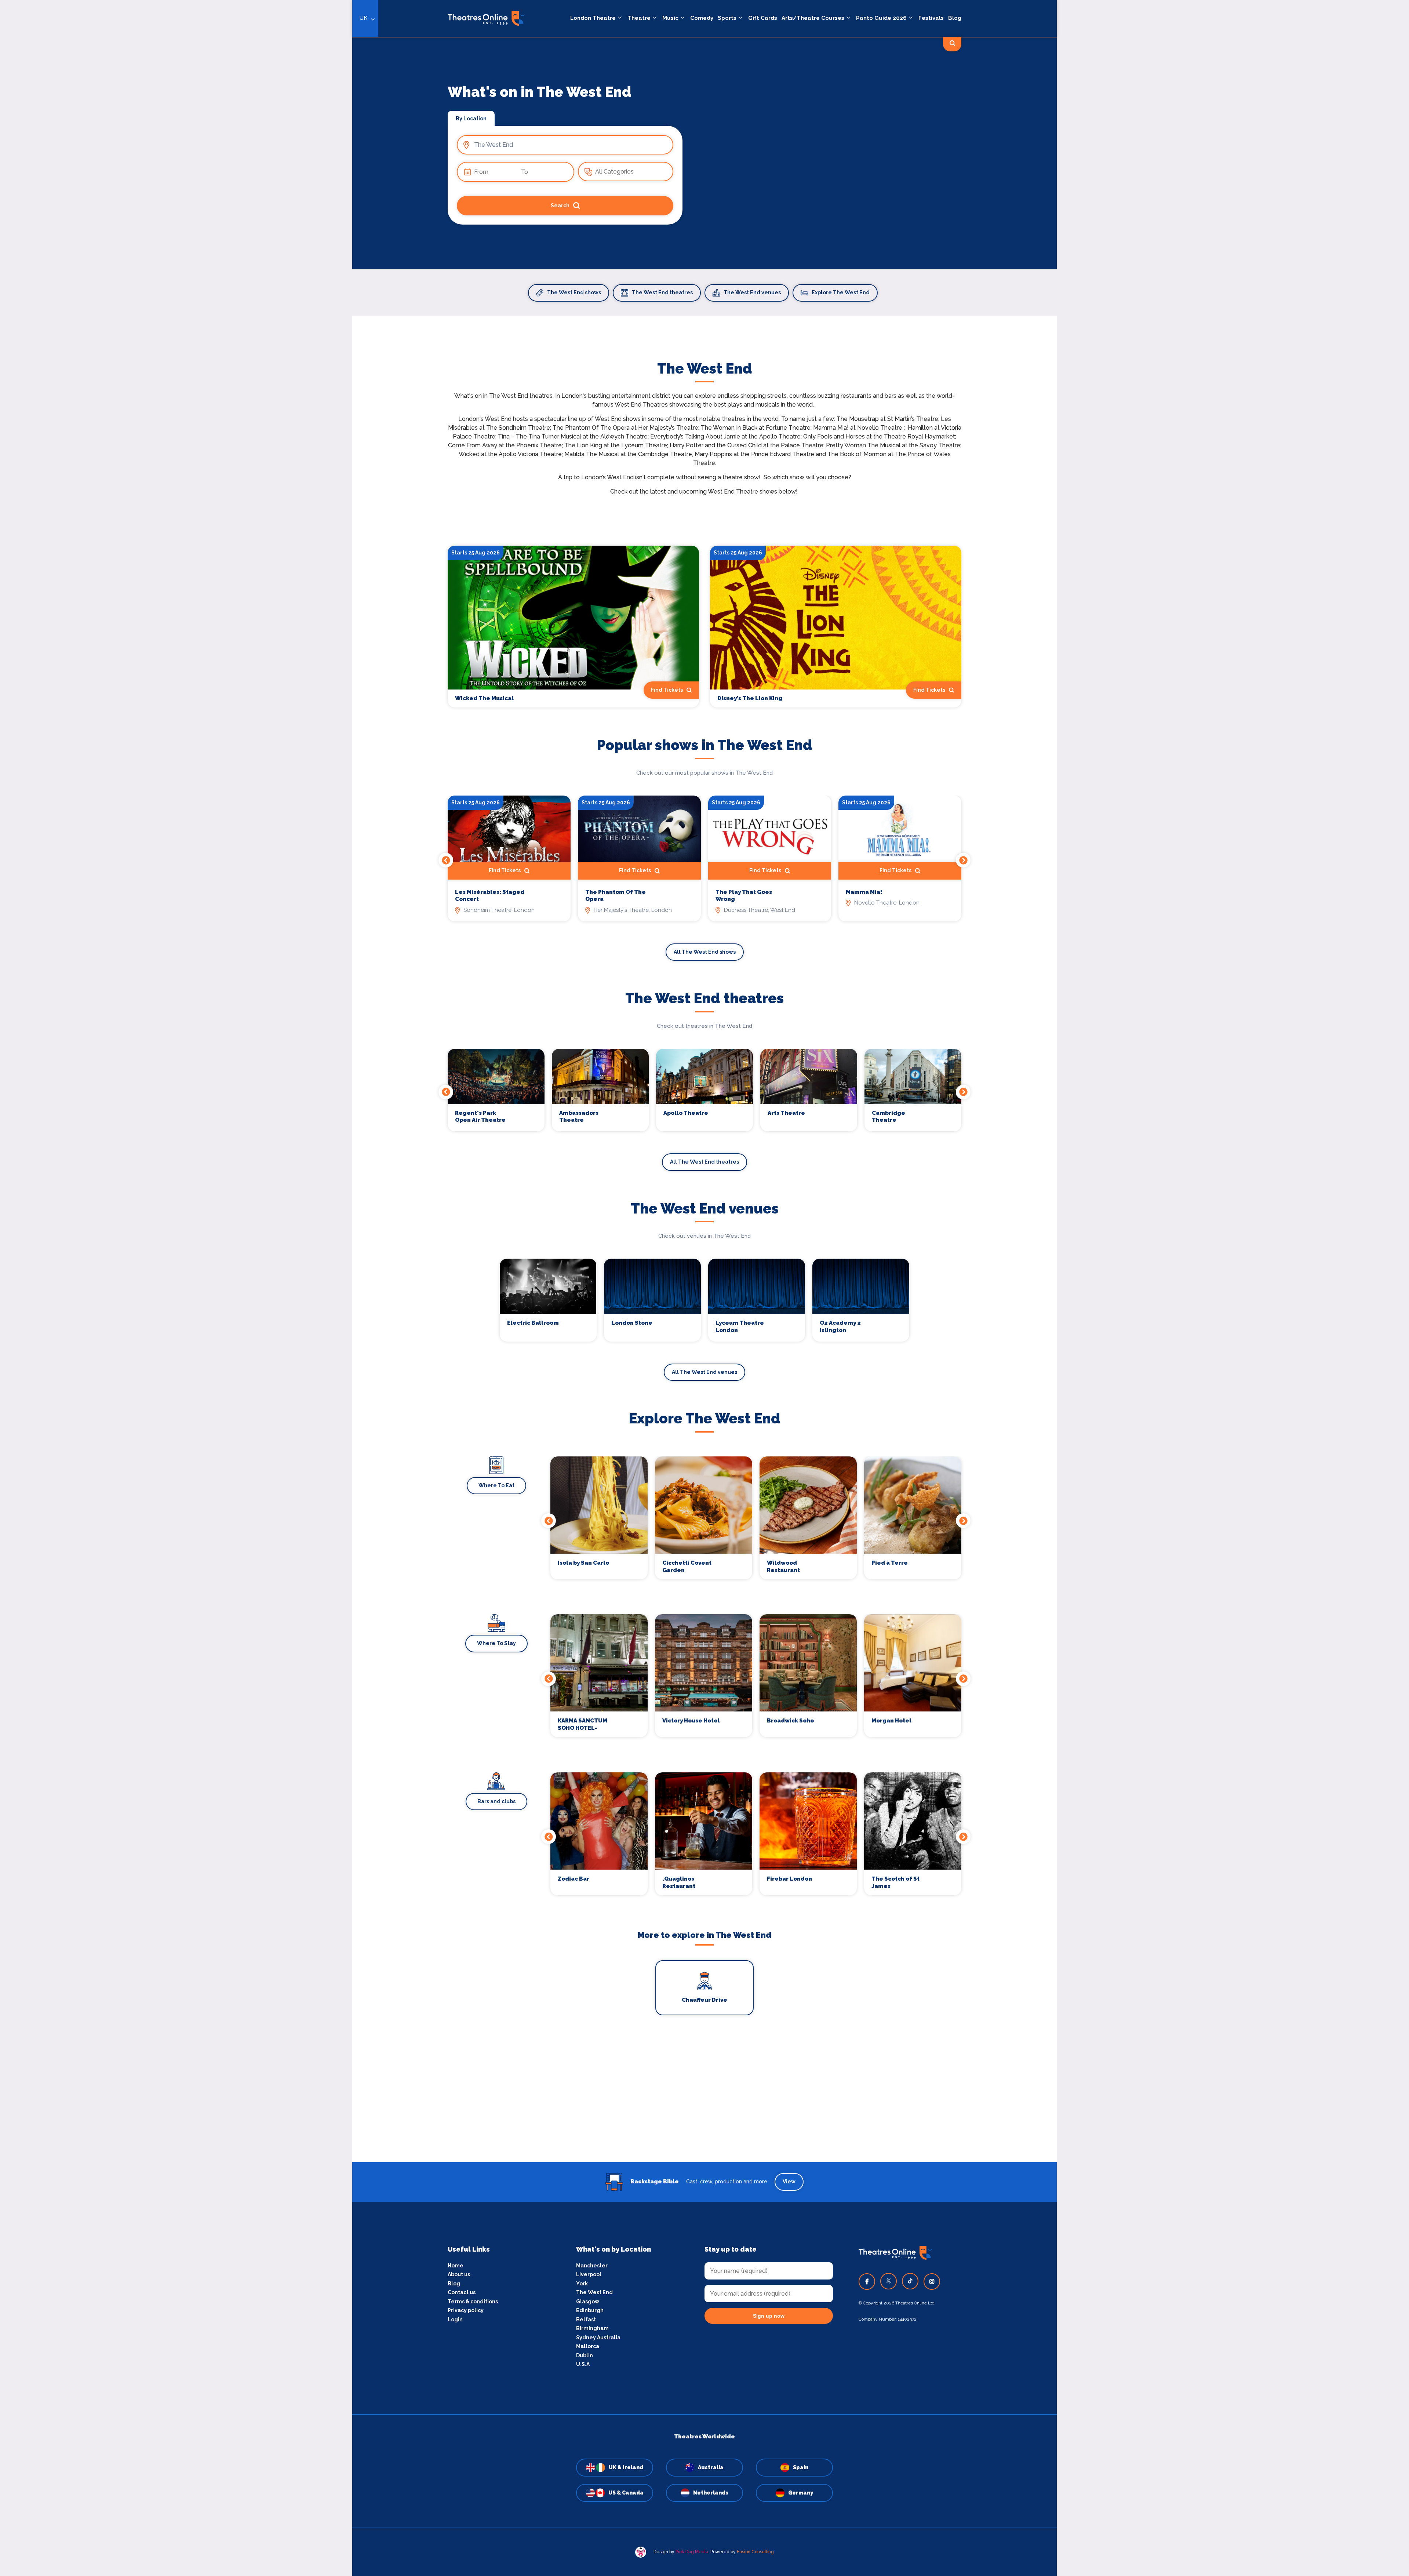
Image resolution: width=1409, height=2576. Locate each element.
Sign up (352, 1354)
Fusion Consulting (755, 2552)
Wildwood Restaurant (783, 1567)
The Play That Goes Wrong (744, 896)
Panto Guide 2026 (881, 18)
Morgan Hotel (891, 1721)
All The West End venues (704, 1372)
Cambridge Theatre (889, 1117)
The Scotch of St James (895, 1882)
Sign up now (769, 2316)
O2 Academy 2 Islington (840, 1327)
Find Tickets (929, 690)
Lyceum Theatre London (740, 1327)
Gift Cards (763, 18)
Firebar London (789, 1879)
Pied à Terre (890, 1563)
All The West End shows (705, 952)
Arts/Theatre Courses (813, 18)
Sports (727, 18)
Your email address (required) (328, 1269)
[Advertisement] (704, 2111)
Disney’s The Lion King (750, 698)
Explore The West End (841, 292)
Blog (955, 18)
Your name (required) (316, 1309)
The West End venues (752, 292)
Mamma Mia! (864, 892)
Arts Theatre (786, 1113)
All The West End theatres (704, 1162)
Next (963, 860)
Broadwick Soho (790, 1721)
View (789, 2182)
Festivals (931, 18)
